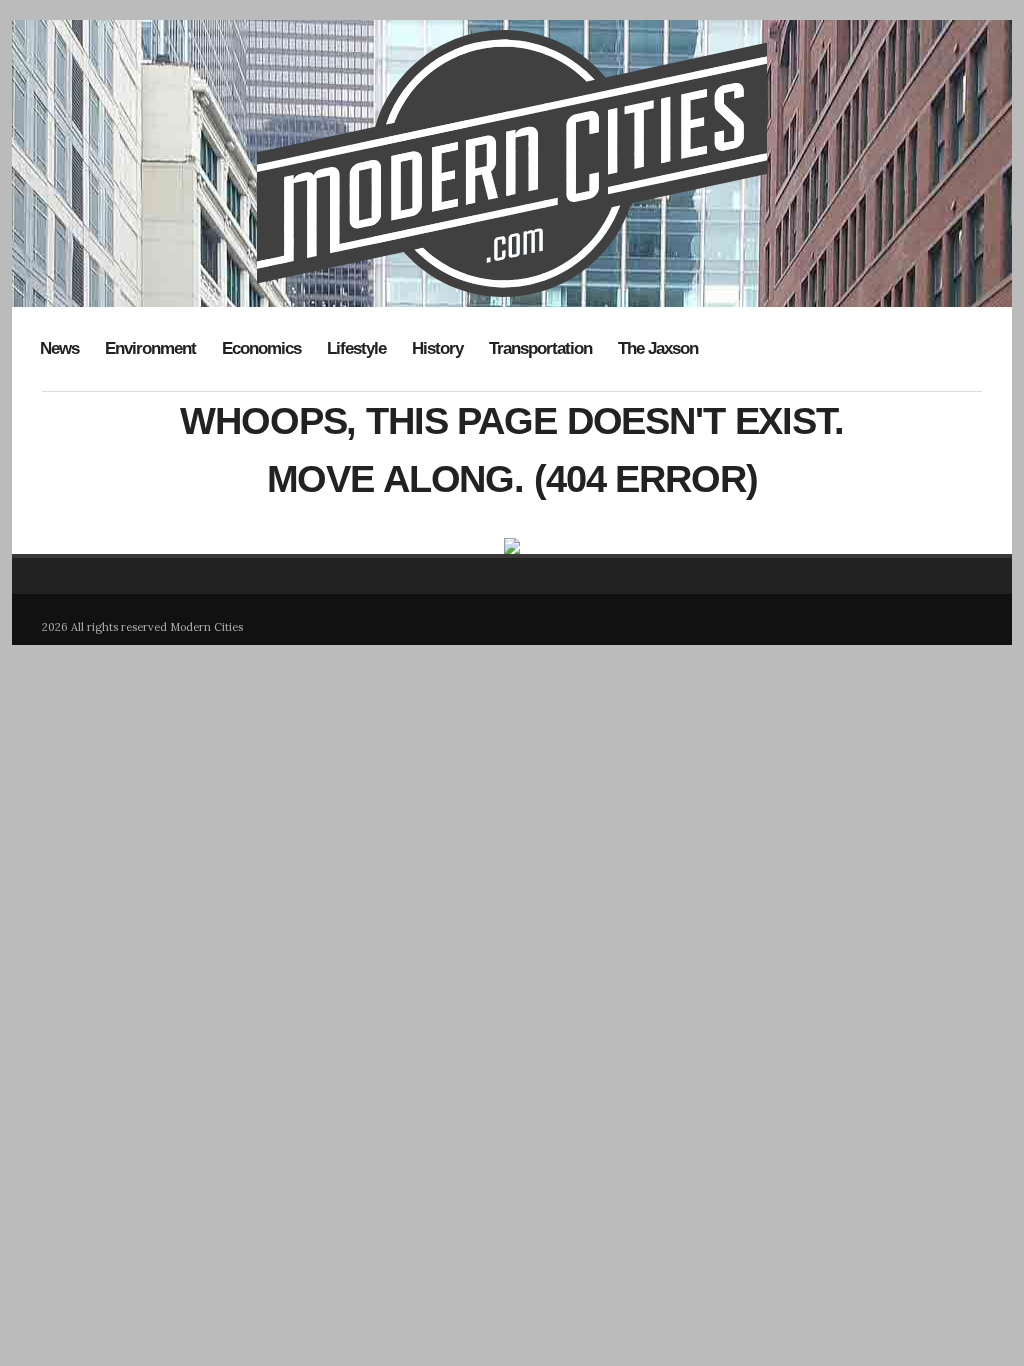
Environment (150, 348)
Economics (261, 348)
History (437, 348)
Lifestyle (356, 348)
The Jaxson (658, 348)
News (59, 348)
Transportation (540, 348)
